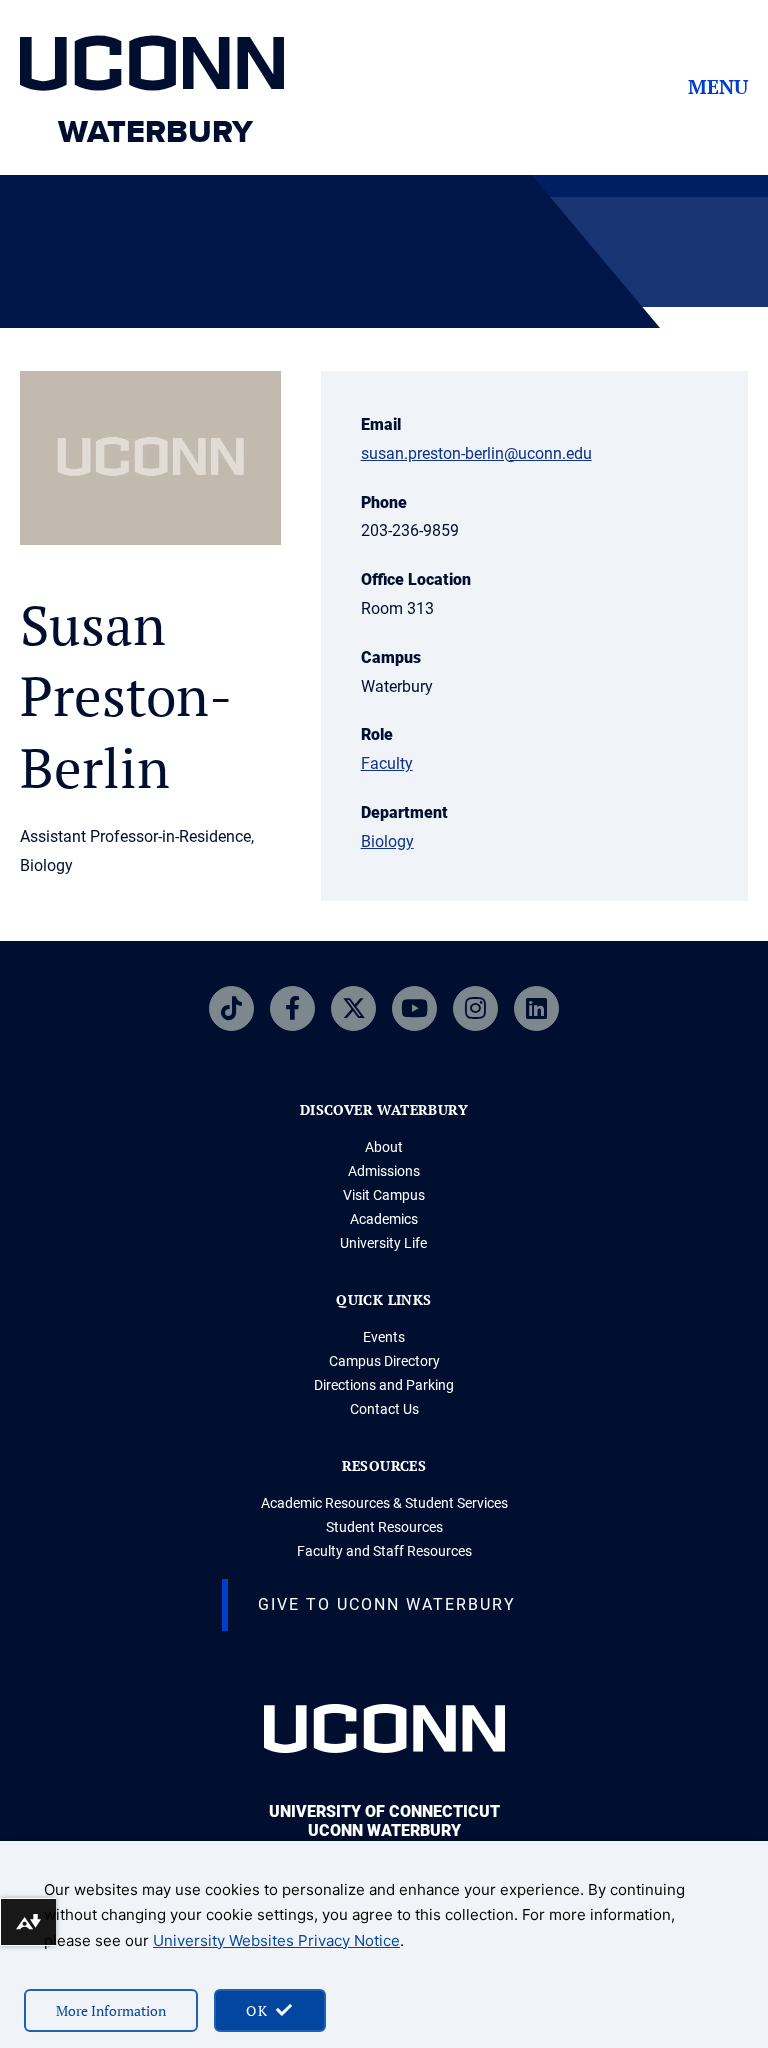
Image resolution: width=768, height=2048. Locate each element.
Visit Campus (384, 1195)
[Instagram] (475, 1008)
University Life (383, 1243)
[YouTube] (414, 1008)
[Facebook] (292, 1008)
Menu (718, 87)
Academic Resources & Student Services (384, 1503)
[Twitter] (353, 1008)
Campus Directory (384, 1361)
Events (384, 1337)
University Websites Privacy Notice (276, 1940)
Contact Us (384, 1409)
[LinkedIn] (536, 1008)
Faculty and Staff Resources (384, 1551)
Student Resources (384, 1527)
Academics (384, 1219)
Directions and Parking (384, 1385)
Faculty (387, 763)
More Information (111, 2010)
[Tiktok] (231, 1008)
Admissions (384, 1171)
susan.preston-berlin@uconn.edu (476, 453)
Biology (387, 841)
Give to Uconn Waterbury (387, 1604)
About (384, 1147)
